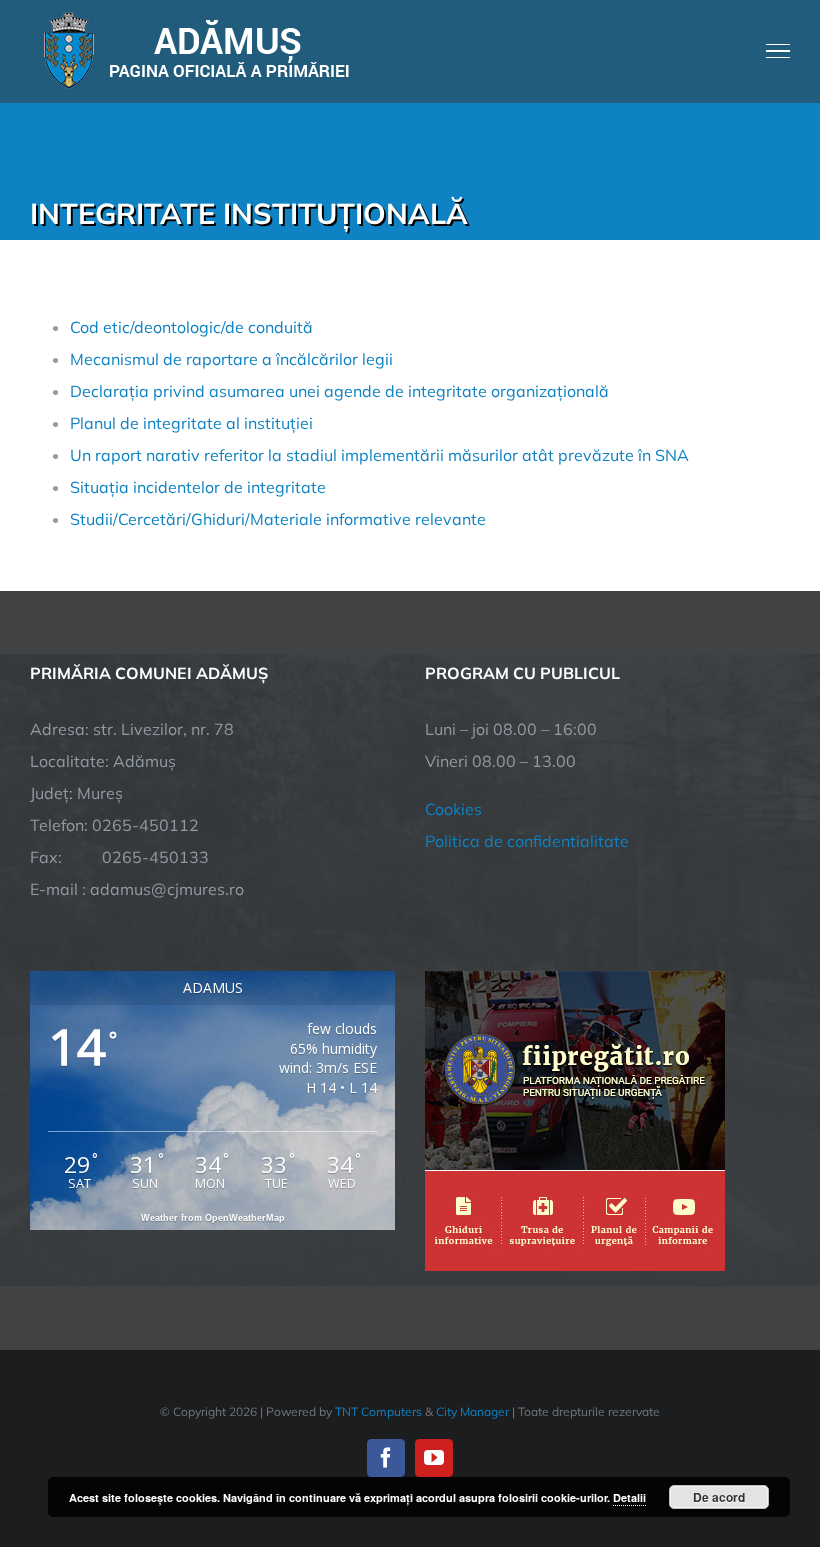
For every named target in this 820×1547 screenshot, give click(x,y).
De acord (719, 1497)
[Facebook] (386, 1458)
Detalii (629, 1497)
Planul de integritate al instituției (191, 423)
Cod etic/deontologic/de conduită (191, 327)
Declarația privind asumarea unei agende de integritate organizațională (339, 391)
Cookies (453, 809)
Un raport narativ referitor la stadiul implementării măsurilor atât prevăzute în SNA (379, 455)
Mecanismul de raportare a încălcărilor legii (231, 359)
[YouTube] (434, 1458)
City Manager (472, 1411)
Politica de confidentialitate (527, 841)
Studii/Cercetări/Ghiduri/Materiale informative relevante (278, 519)
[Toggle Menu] (778, 51)
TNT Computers (378, 1411)
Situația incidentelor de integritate (198, 487)
